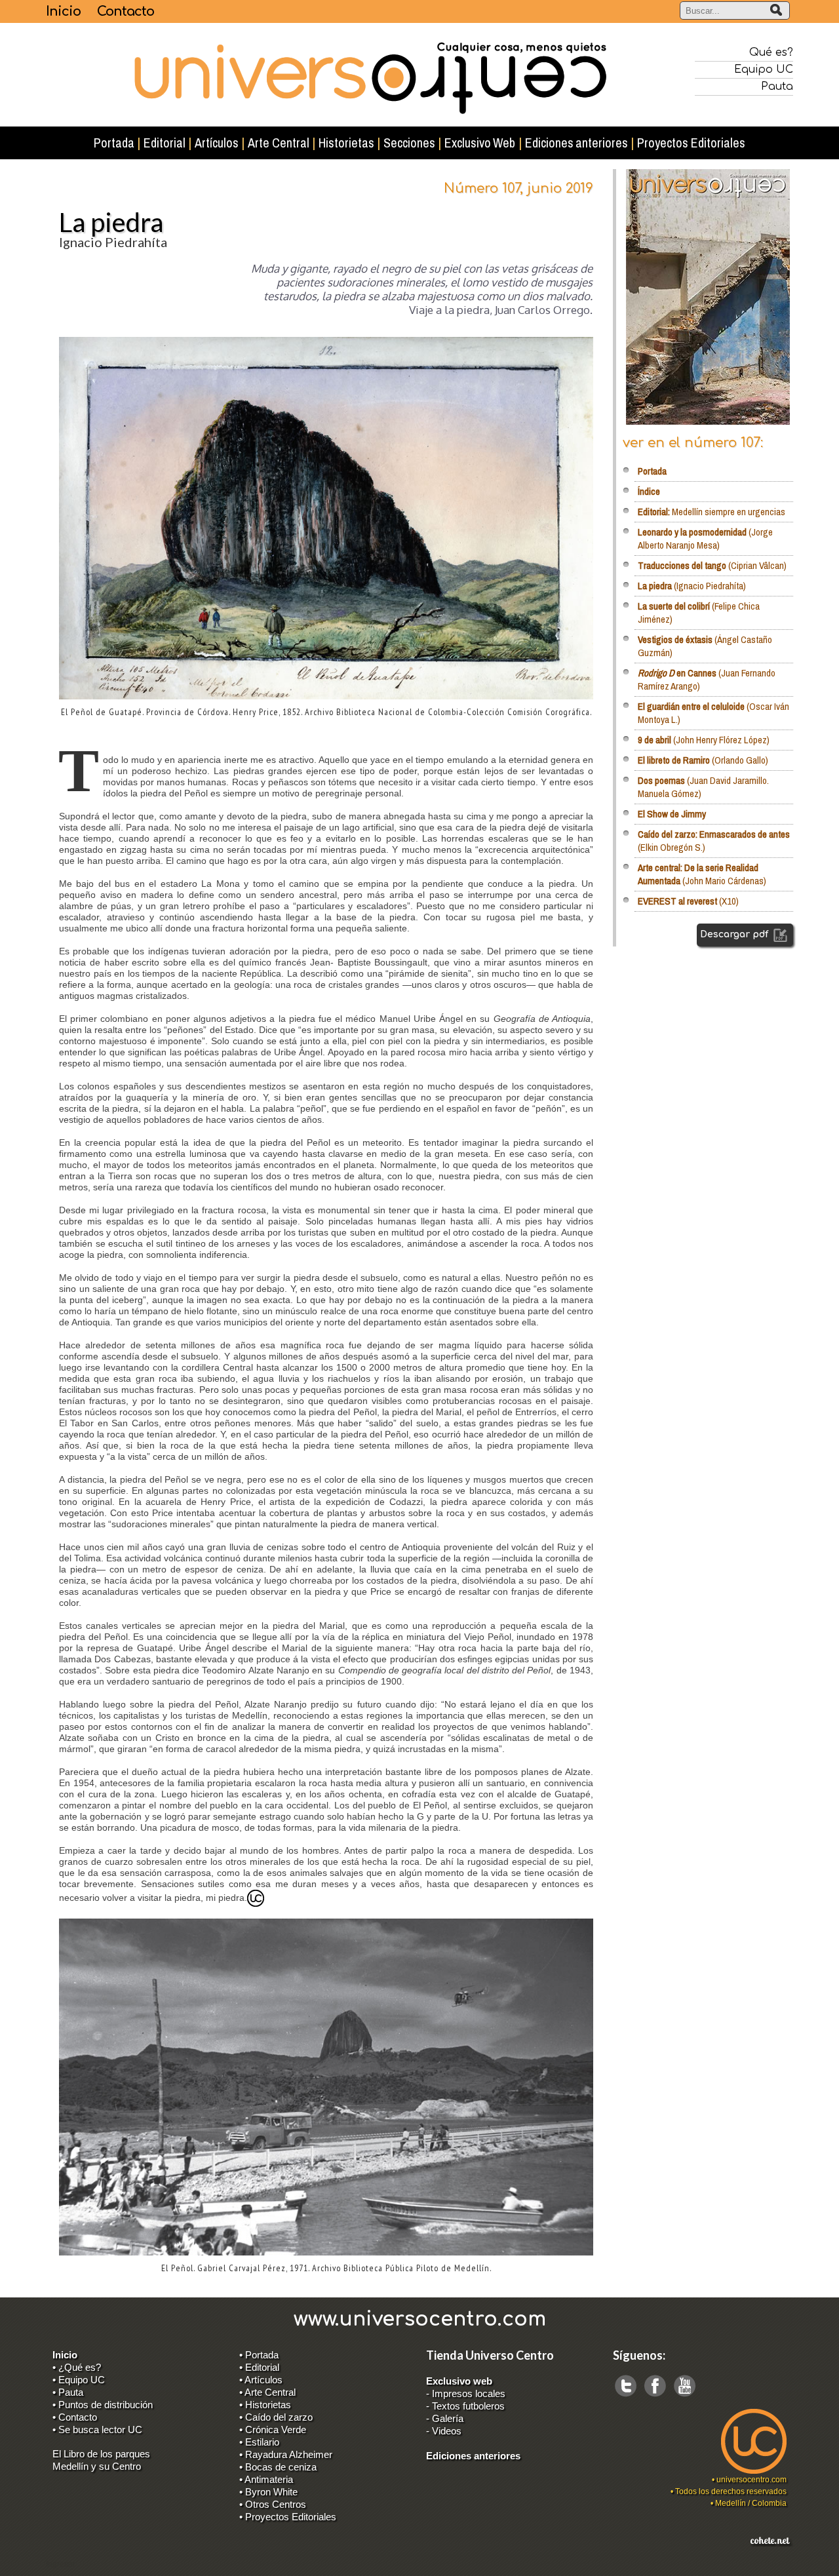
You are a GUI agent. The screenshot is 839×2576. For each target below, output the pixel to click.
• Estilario (259, 2442)
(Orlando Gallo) (703, 760)
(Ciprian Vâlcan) (712, 565)
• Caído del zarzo (276, 2417)
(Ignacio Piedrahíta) (692, 586)
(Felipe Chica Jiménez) (699, 613)
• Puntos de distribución (103, 2405)
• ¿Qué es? (77, 2367)
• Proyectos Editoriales (288, 2517)
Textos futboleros (468, 2406)
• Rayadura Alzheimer (286, 2454)
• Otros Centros (273, 2504)
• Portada (259, 2355)
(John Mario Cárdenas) (702, 874)
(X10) (688, 901)
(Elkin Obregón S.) (714, 841)
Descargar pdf (735, 934)
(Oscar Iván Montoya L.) (713, 713)
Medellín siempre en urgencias (712, 512)
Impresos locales (469, 2393)
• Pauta (68, 2392)
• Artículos (261, 2380)
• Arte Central (267, 2392)
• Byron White (268, 2492)
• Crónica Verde (273, 2430)
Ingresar (61, 2564)
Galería (448, 2418)
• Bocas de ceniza (278, 2467)
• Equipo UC (79, 2380)
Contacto (126, 11)
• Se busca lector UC (97, 2430)
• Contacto (75, 2417)
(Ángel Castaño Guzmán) (705, 646)
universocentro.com (751, 2480)
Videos (447, 2431)
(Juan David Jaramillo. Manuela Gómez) (703, 787)
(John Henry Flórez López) (704, 740)
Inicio (63, 11)
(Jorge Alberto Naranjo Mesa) (705, 538)
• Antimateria (266, 2479)
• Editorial (259, 2367)
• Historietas (265, 2405)
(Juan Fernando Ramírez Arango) (707, 679)
